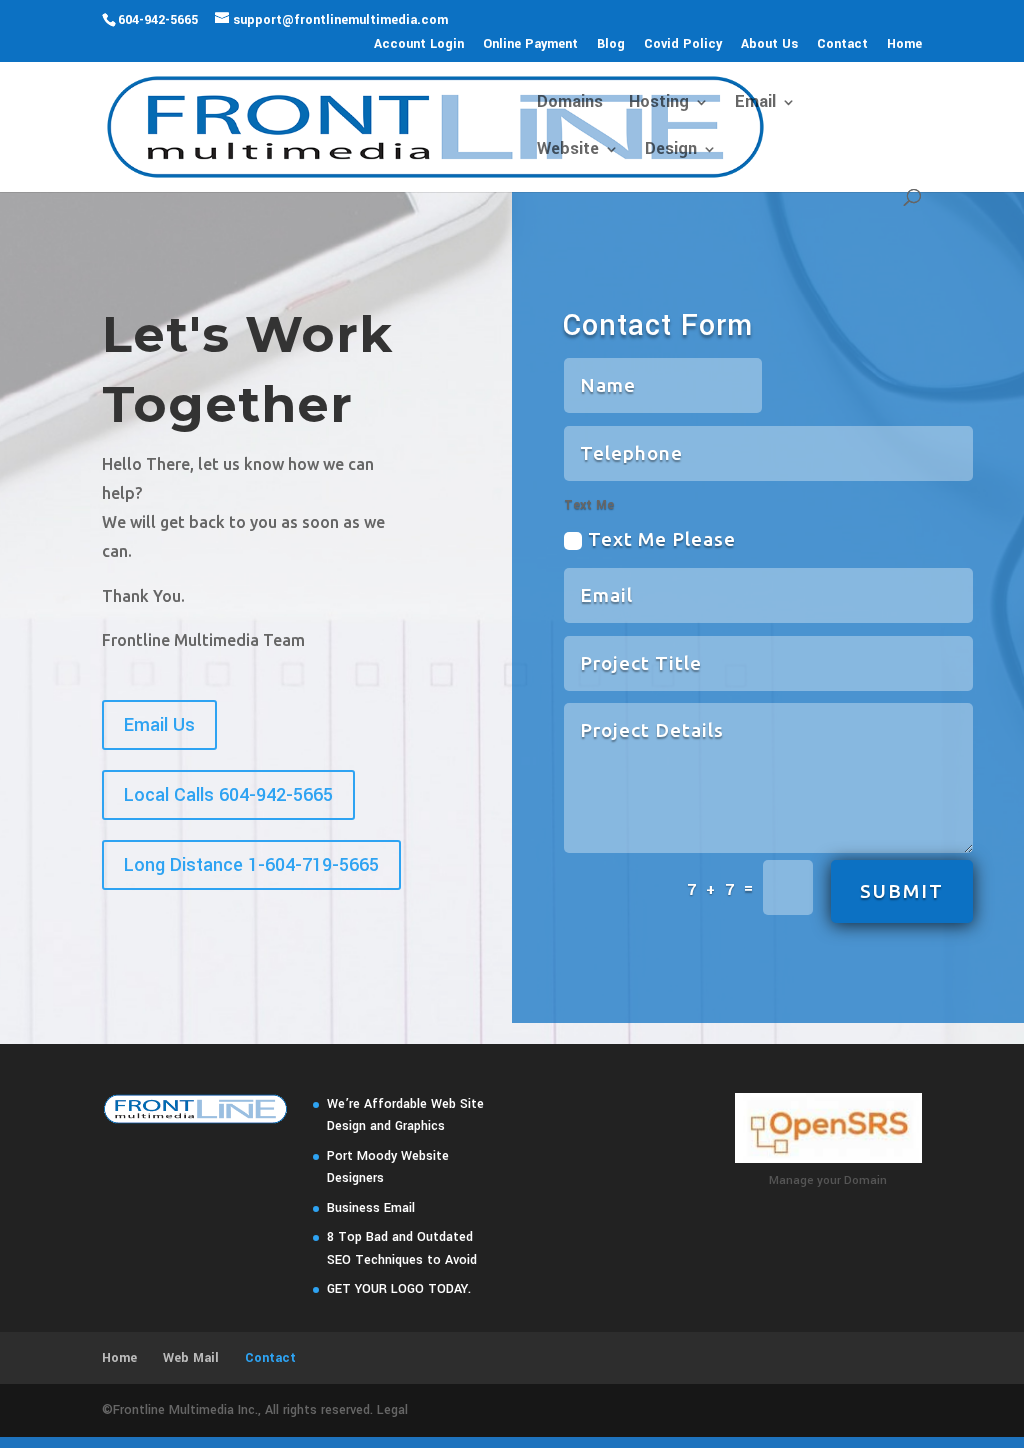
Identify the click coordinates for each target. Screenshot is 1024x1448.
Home (904, 45)
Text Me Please (662, 539)
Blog (611, 45)
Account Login (419, 45)
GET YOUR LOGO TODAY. (399, 1289)
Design (671, 151)
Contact (842, 45)
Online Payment (530, 45)
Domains (570, 104)
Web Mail (191, 1358)
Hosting (659, 104)
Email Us (159, 725)
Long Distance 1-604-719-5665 (251, 865)
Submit (902, 891)
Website (568, 151)
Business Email (371, 1208)
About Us (769, 45)
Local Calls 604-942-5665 (228, 795)
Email (755, 104)
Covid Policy (683, 45)
